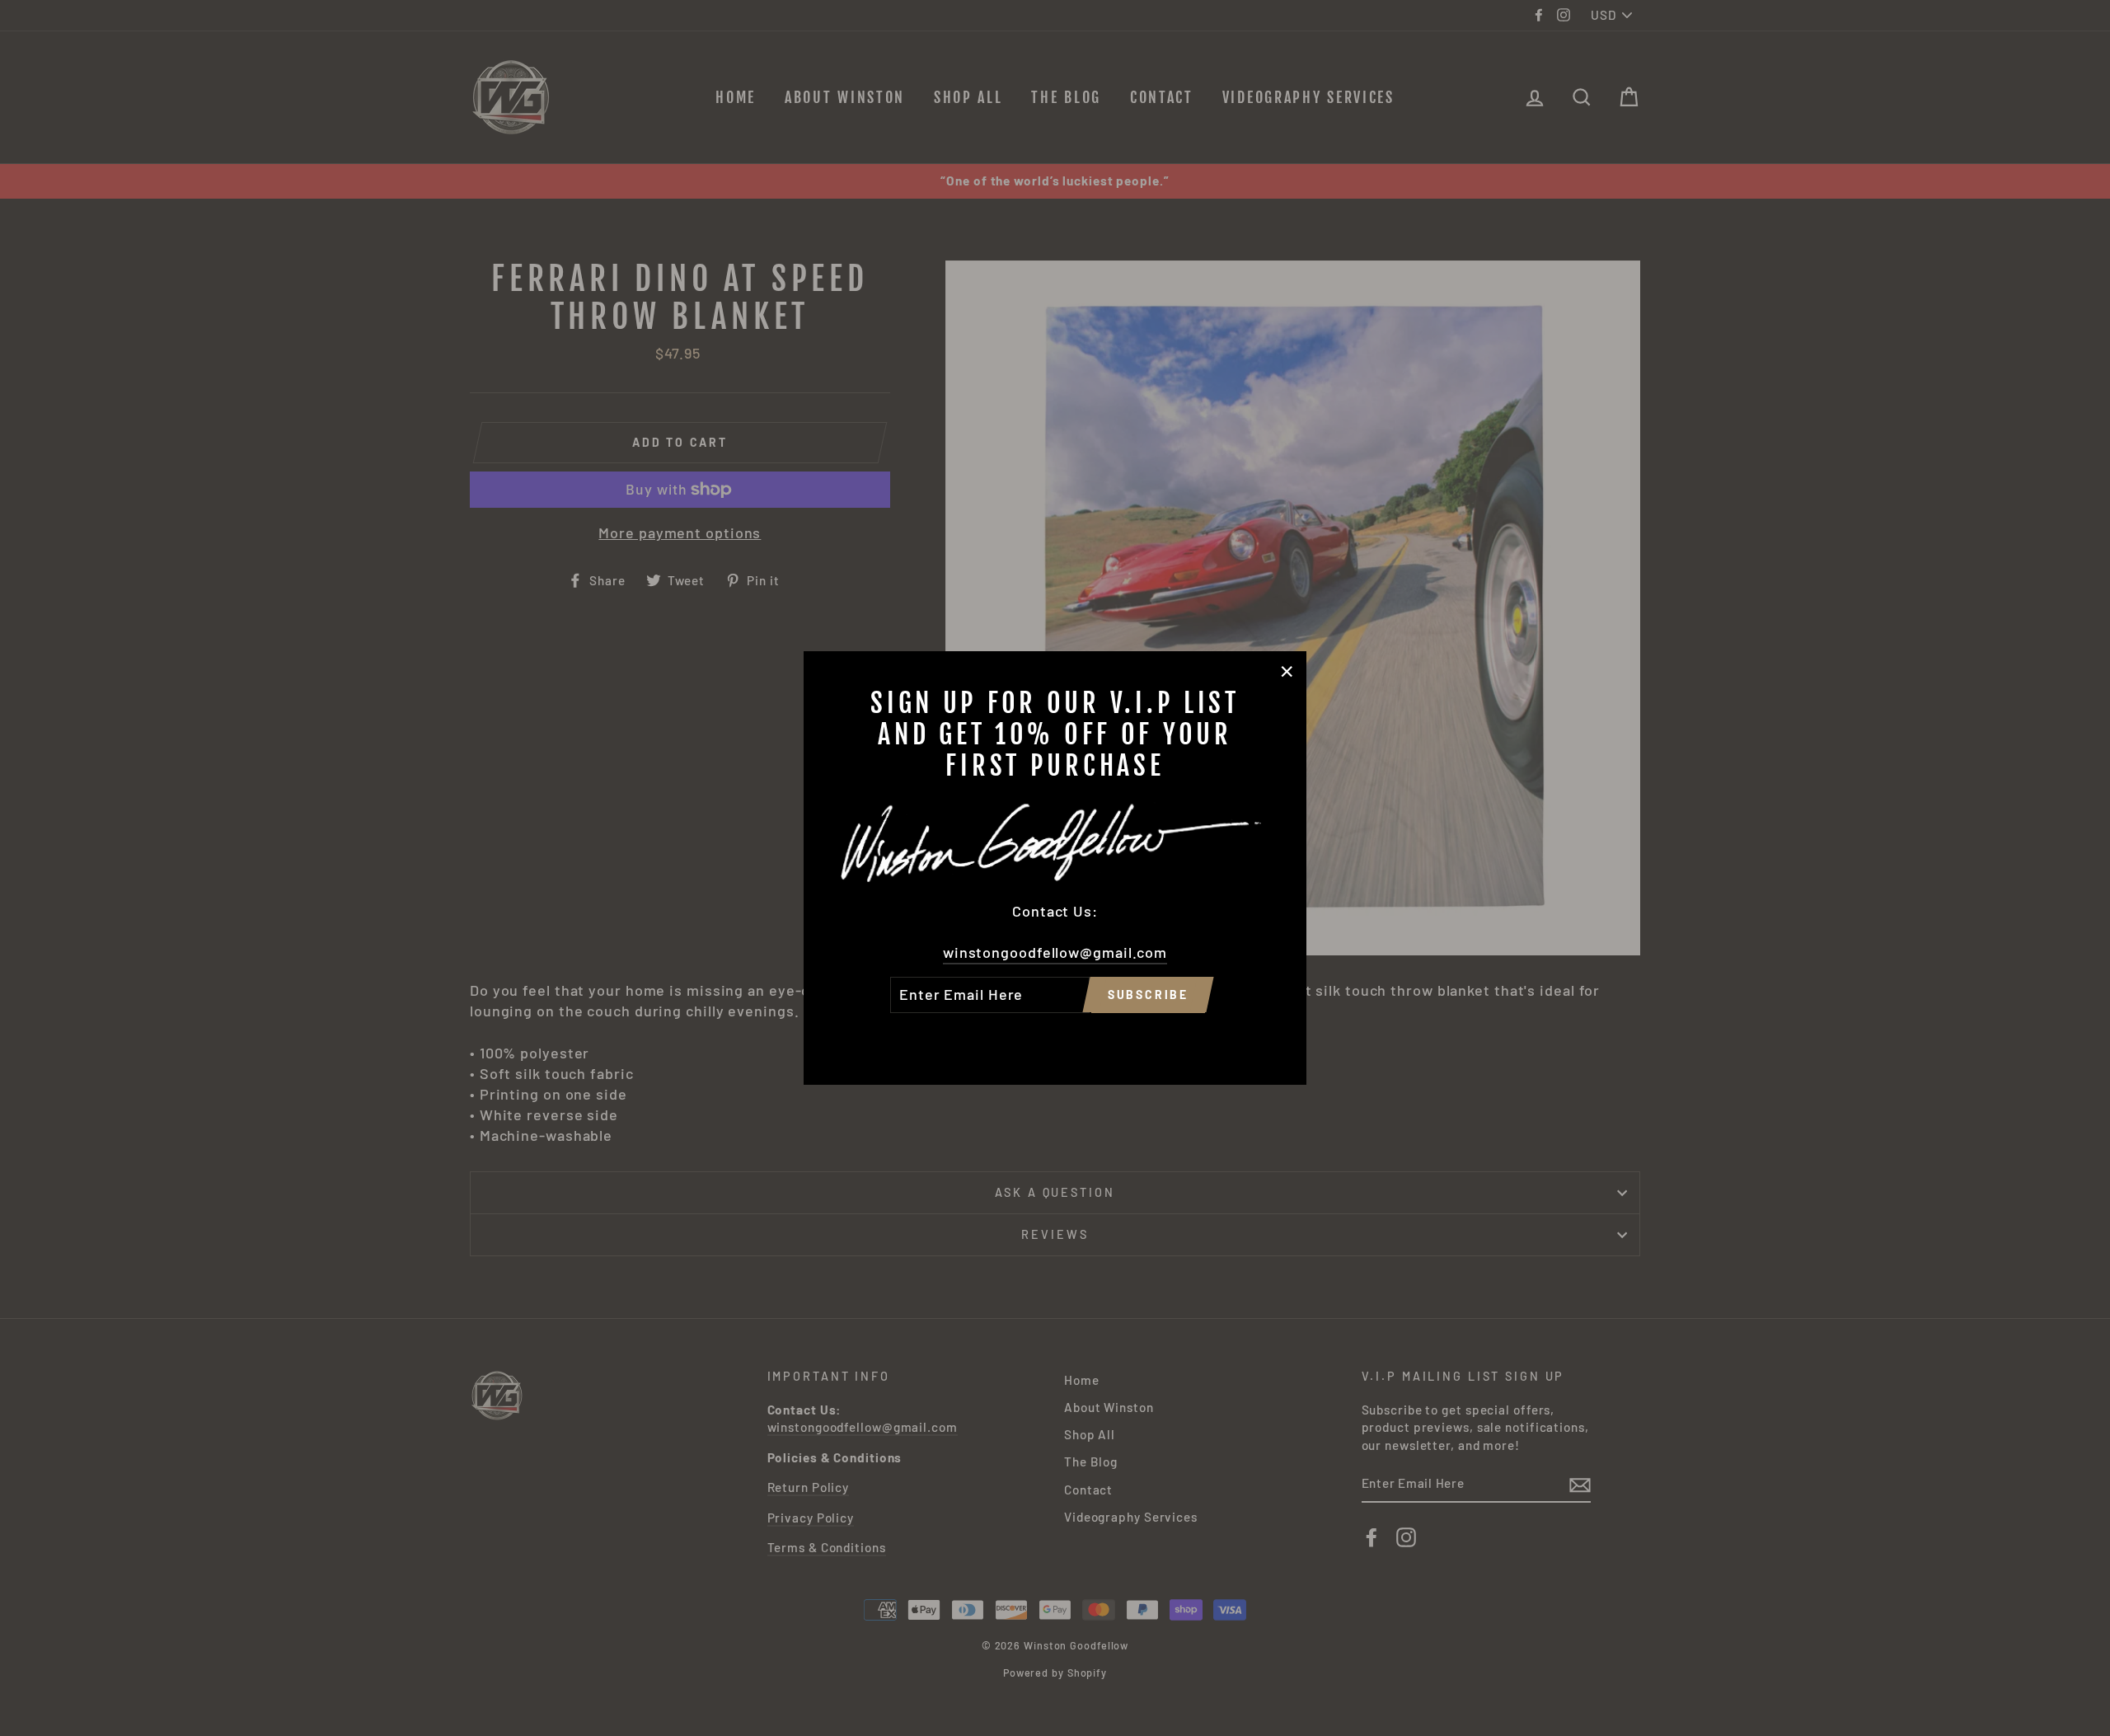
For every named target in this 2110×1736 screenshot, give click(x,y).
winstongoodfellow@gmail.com (1055, 952)
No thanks (1055, 1036)
